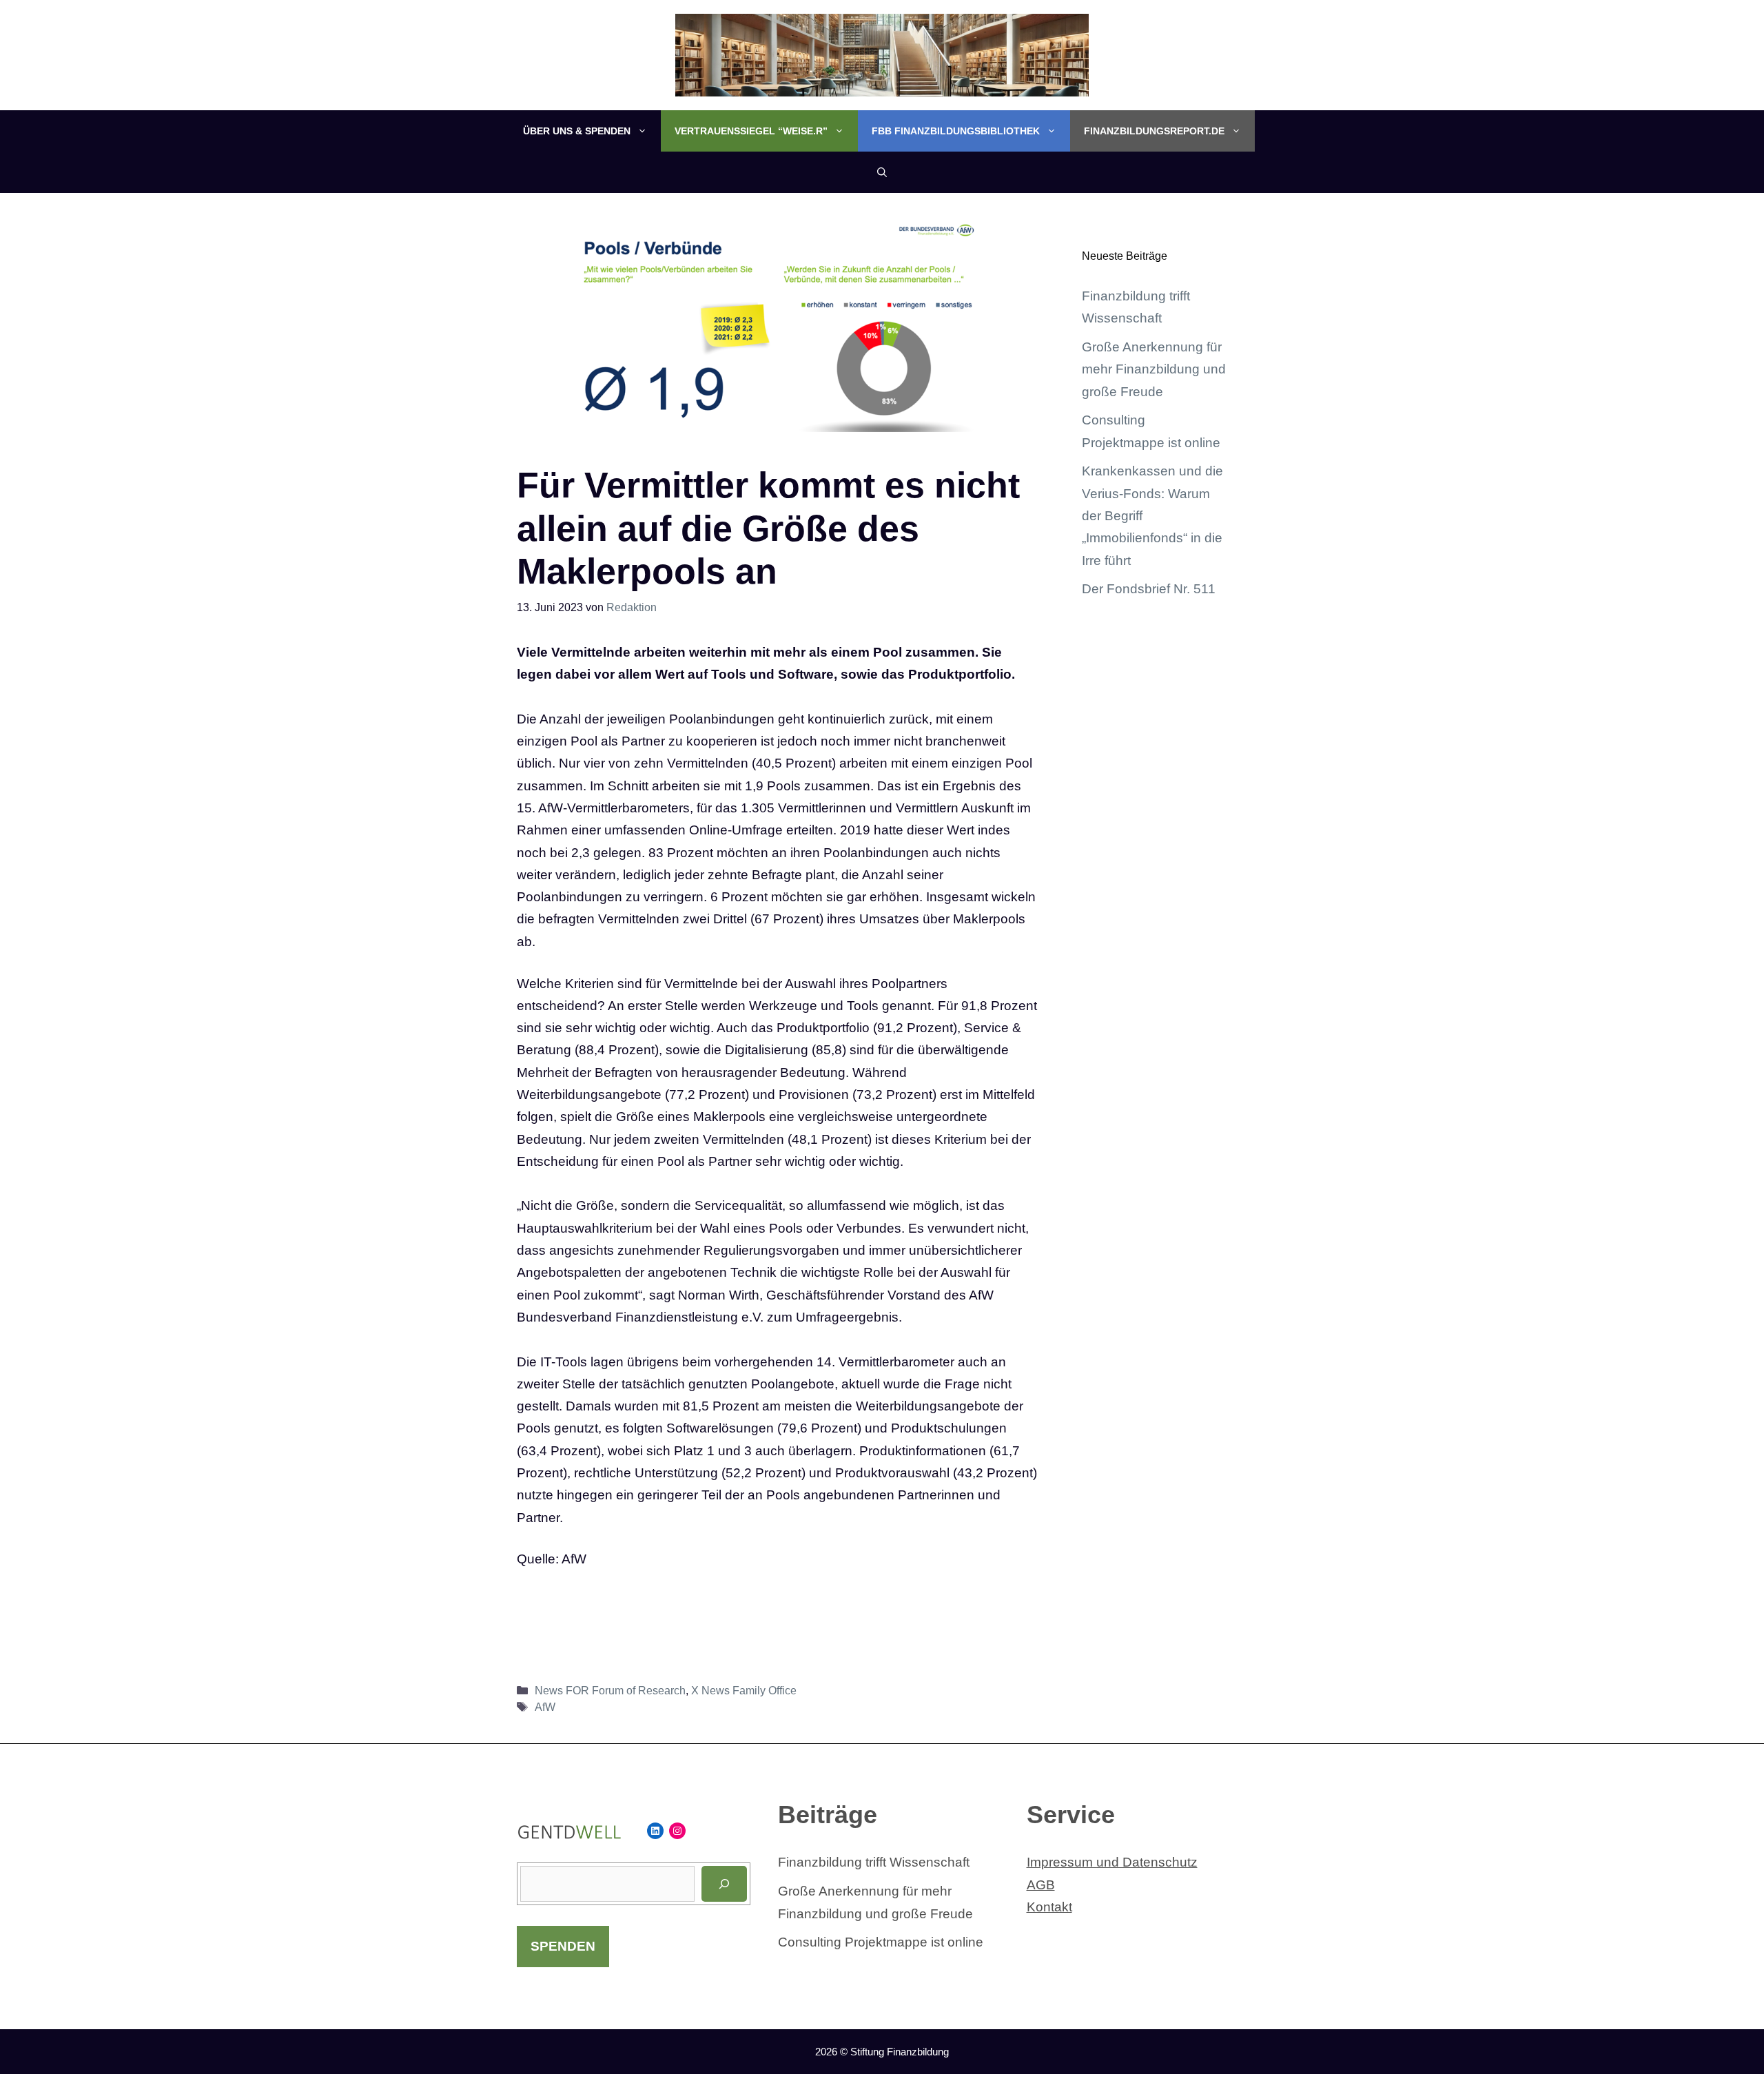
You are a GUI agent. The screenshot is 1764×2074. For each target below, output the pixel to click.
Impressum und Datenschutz (1112, 1862)
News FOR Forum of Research (610, 1690)
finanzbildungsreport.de (1154, 131)
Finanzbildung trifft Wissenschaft (874, 1862)
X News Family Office (744, 1690)
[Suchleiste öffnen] (882, 172)
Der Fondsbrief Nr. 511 (1149, 589)
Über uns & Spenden (577, 131)
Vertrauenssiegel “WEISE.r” (751, 131)
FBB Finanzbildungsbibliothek (956, 131)
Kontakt (1049, 1907)
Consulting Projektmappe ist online (881, 1942)
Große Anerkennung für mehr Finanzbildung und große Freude (1154, 369)
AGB (1041, 1885)
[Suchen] (724, 1884)
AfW (545, 1707)
